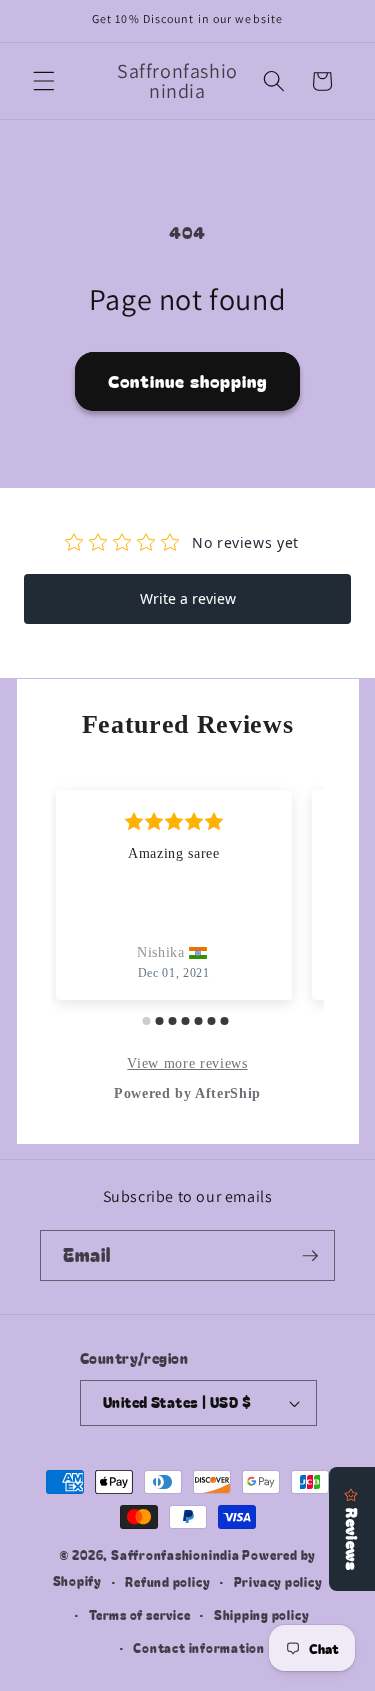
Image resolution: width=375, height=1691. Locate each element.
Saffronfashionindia (175, 1554)
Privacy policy (278, 1581)
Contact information (199, 1647)
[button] (44, 81)
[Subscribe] (310, 1256)
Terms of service (139, 1614)
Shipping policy (262, 1614)
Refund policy (167, 1581)
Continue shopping (188, 381)
